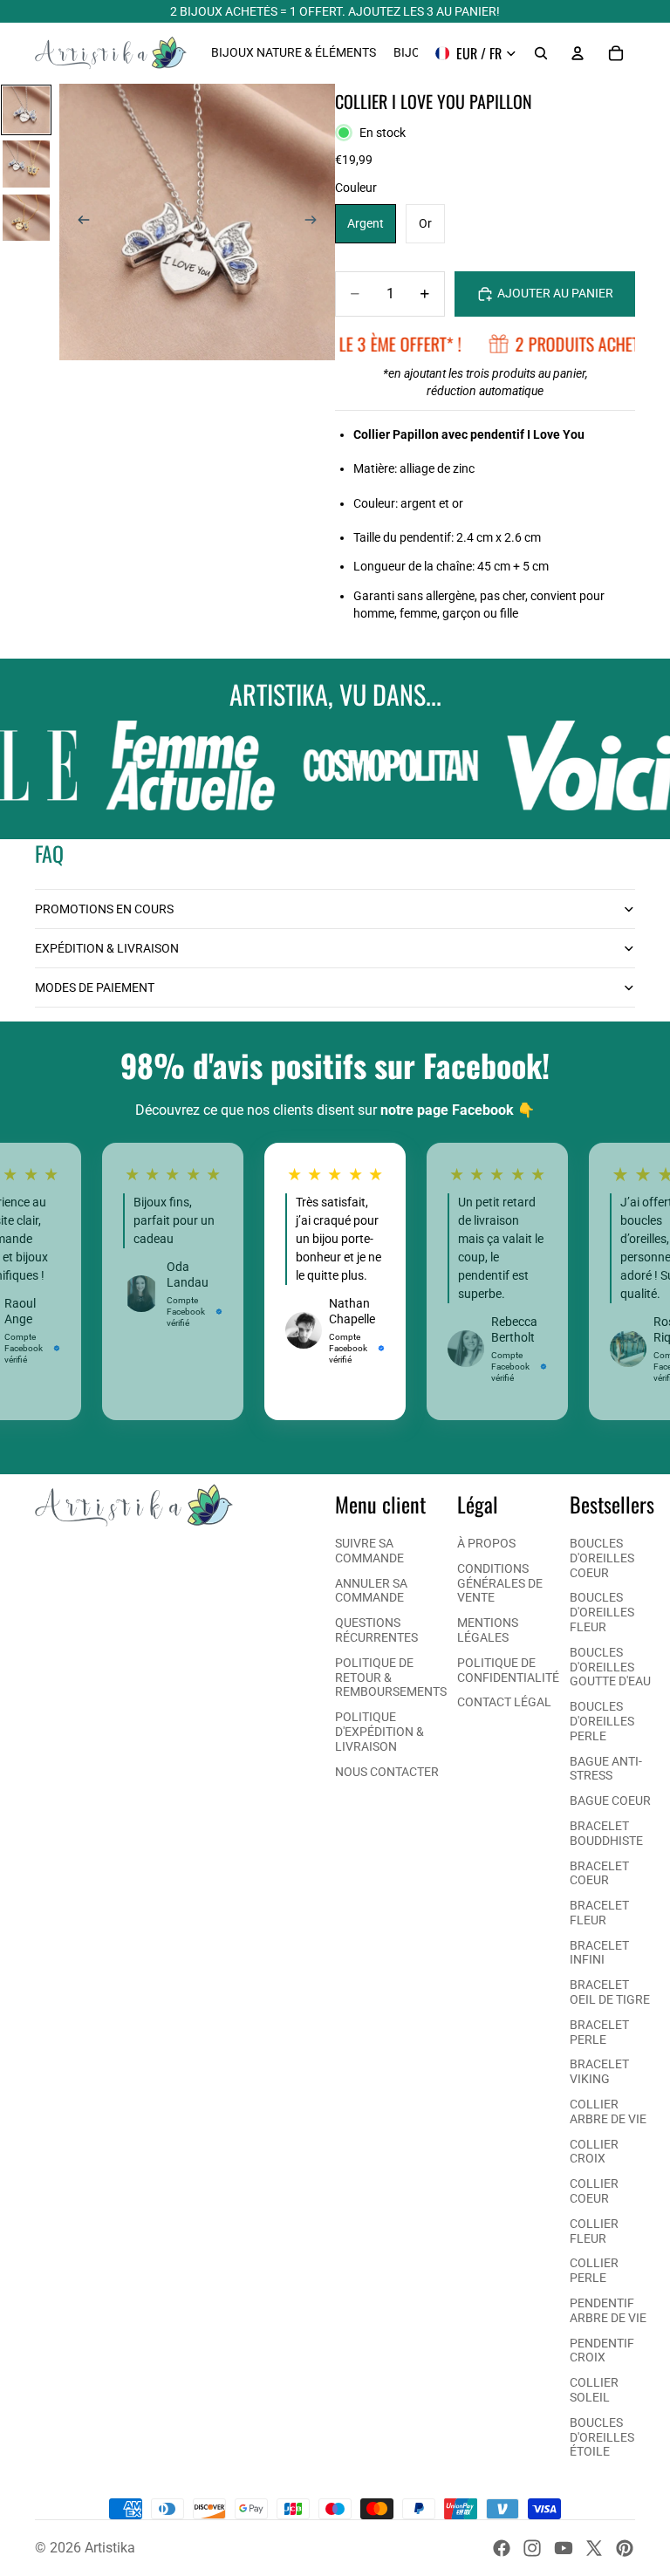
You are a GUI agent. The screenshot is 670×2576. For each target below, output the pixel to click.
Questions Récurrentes (376, 1630)
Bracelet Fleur (599, 1913)
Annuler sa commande (371, 1591)
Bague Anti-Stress (606, 1769)
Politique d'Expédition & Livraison (379, 1732)
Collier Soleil (594, 2390)
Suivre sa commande (369, 1551)
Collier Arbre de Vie (608, 2111)
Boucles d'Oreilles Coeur (602, 1558)
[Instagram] (532, 2548)
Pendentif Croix (602, 2351)
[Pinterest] (625, 2548)
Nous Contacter (387, 1772)
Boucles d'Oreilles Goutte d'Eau (610, 1667)
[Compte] (578, 53)
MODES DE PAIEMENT (95, 987)
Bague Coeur (610, 1800)
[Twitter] (594, 2548)
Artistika (110, 2548)
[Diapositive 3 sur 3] (26, 218)
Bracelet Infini (599, 1953)
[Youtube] (564, 2548)
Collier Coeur (594, 2191)
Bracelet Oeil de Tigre (610, 1992)
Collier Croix (594, 2152)
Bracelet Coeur (599, 1873)
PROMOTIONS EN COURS (104, 909)
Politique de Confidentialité (508, 1670)
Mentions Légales (488, 1630)
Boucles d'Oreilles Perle (602, 1721)
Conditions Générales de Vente (500, 1583)
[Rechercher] (541, 53)
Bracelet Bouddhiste (606, 1833)
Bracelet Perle (599, 2032)
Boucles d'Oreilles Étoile (602, 2437)
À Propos (486, 1543)
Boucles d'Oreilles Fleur (602, 1612)
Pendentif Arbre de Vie (608, 2310)
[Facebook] (502, 2548)
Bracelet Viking (599, 2071)
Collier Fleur (594, 2231)
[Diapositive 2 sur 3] (26, 164)
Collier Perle (594, 2270)
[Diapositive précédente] (79, 222)
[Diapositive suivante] (316, 222)
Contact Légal (504, 1702)
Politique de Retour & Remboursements (391, 1677)
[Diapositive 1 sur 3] (26, 110)
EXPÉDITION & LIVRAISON (107, 948)
